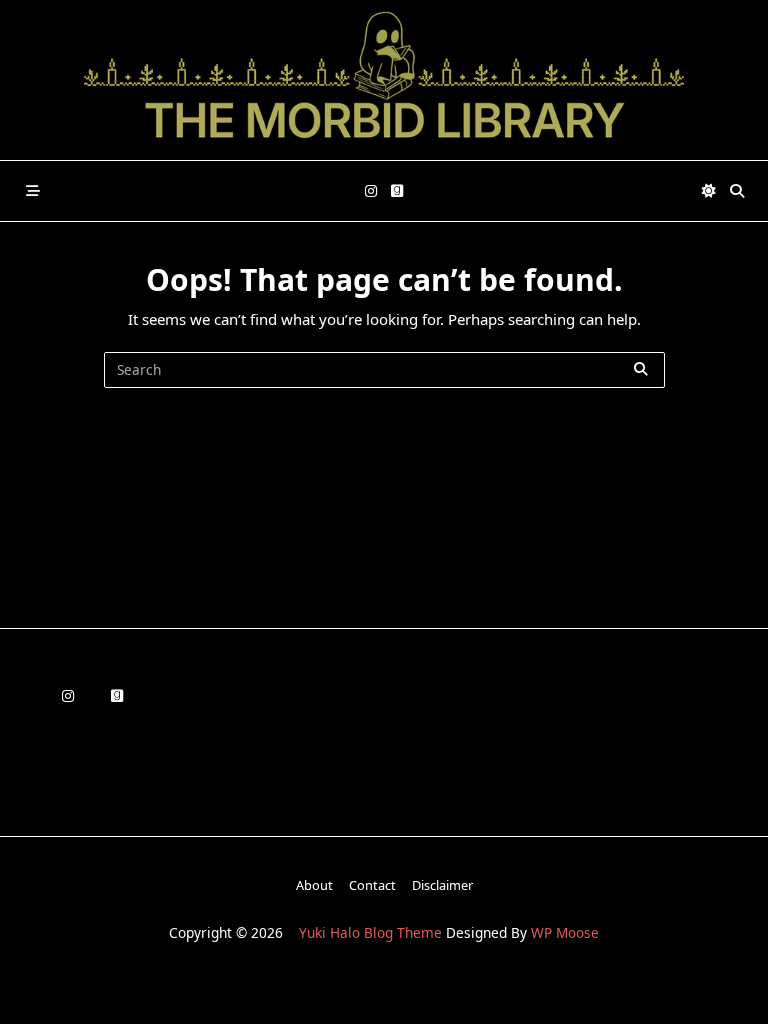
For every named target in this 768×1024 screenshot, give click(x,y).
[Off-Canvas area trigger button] (33, 191)
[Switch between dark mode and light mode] (710, 191)
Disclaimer (442, 885)
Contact (372, 885)
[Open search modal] (737, 191)
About (314, 885)
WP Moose (565, 932)
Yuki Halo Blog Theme (370, 932)
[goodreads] (397, 191)
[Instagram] (371, 191)
